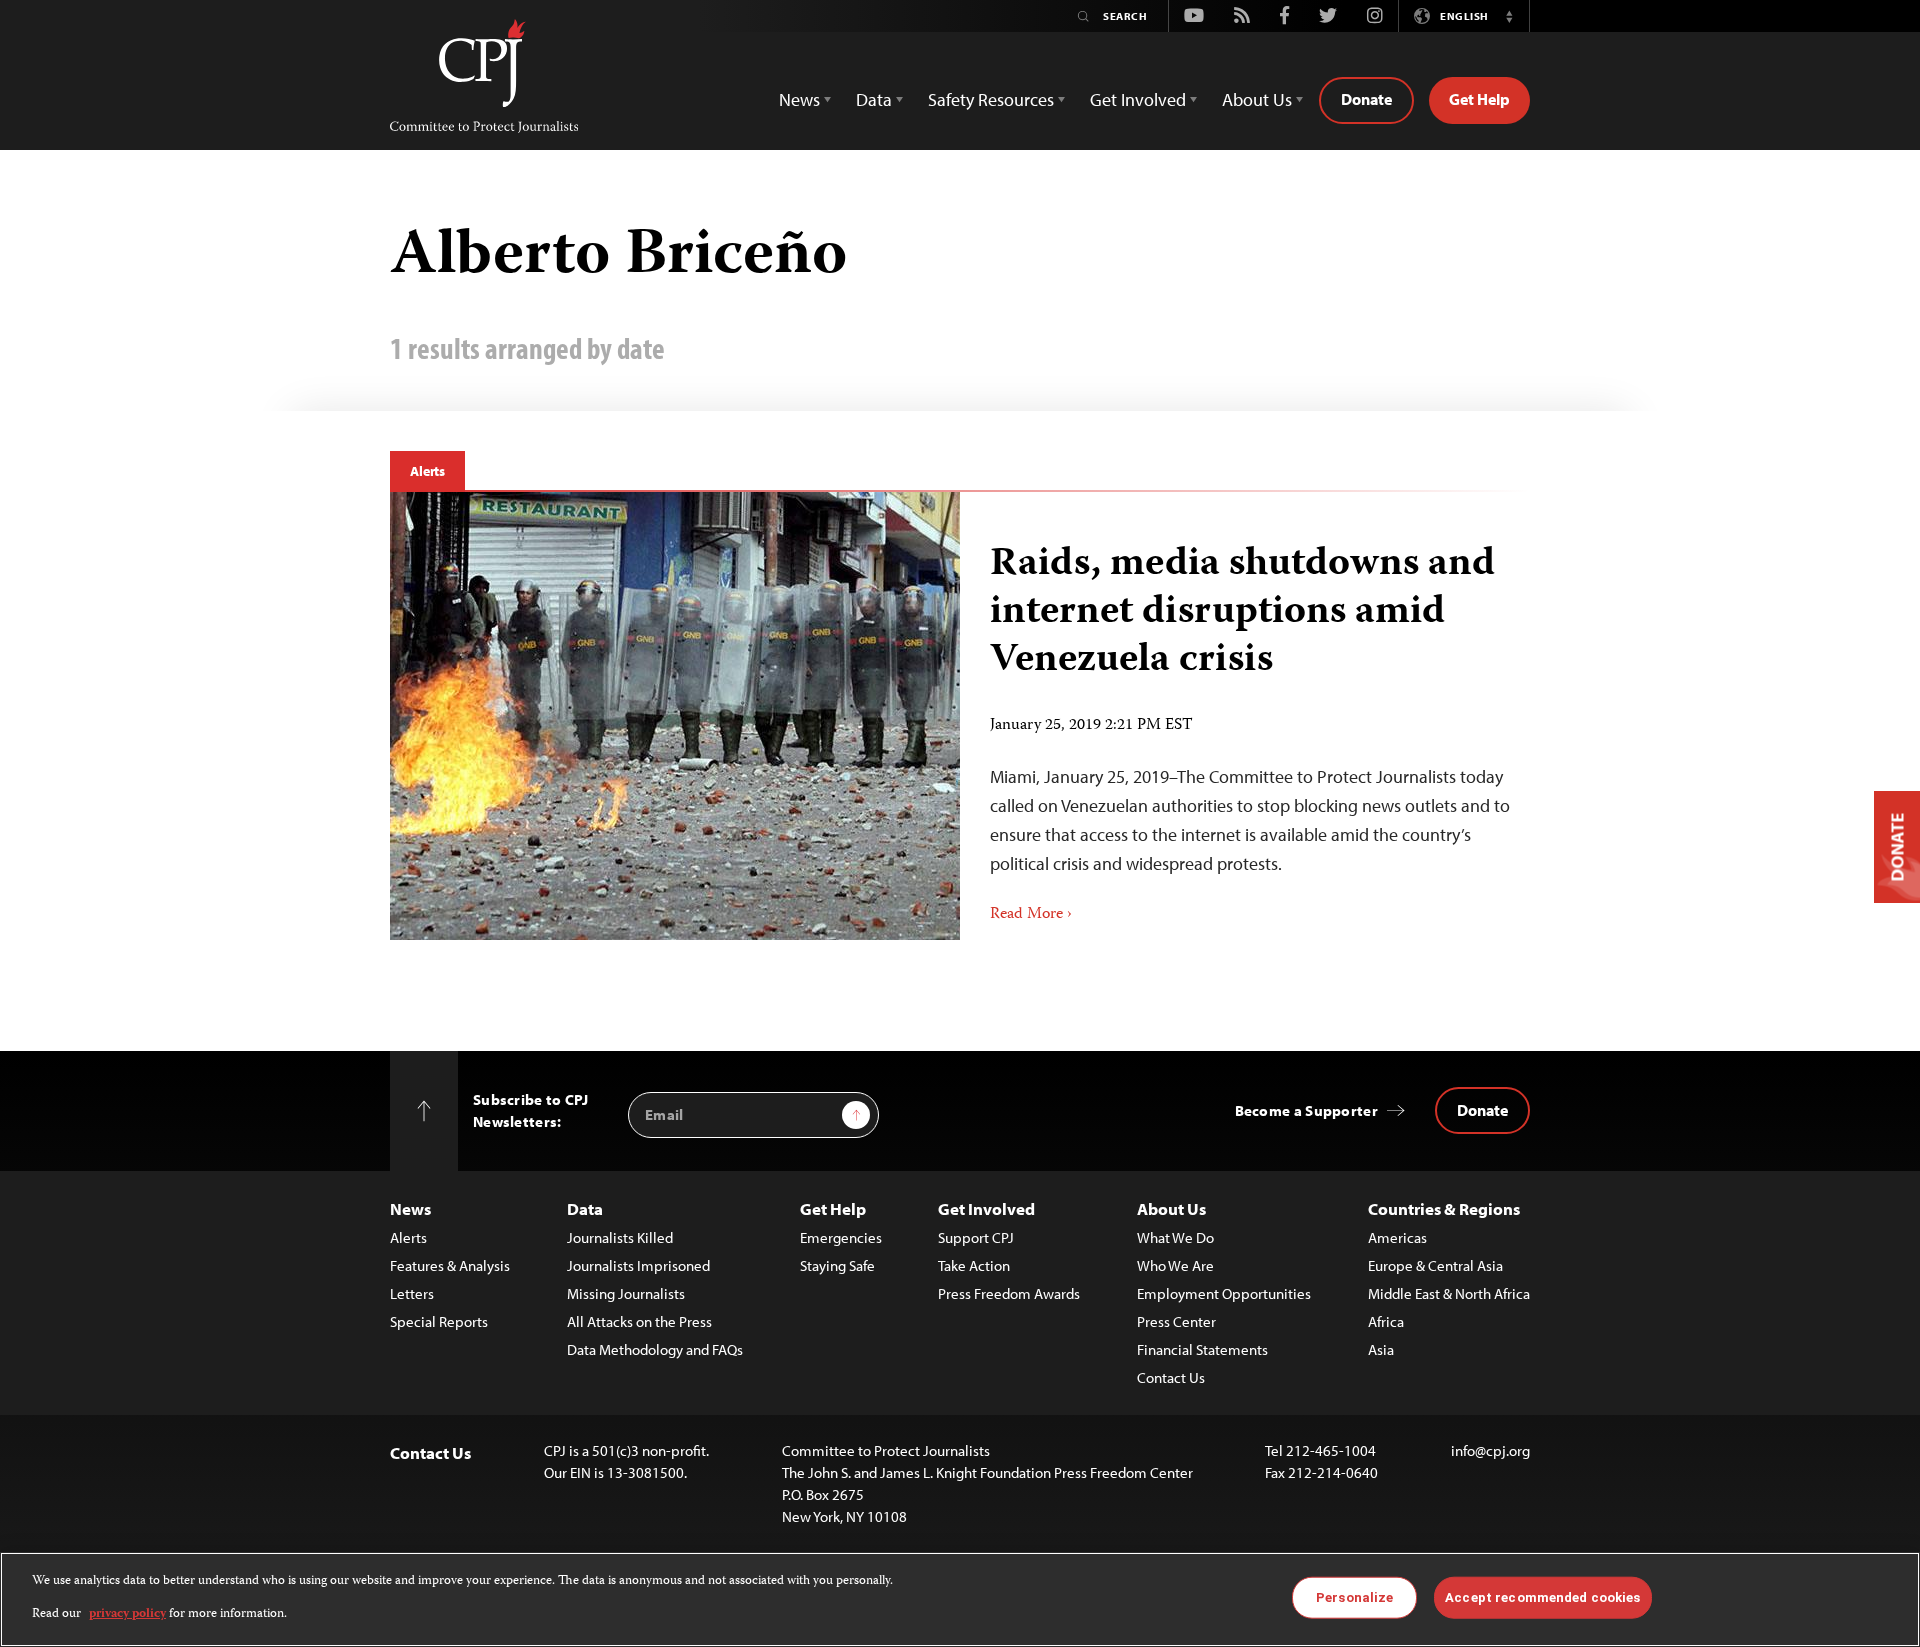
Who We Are (1175, 1265)
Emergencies (841, 1237)
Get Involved (986, 1208)
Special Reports (439, 1321)
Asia (1381, 1349)
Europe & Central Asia (1435, 1265)
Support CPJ (976, 1237)
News (410, 1208)
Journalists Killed (620, 1237)
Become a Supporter (1306, 1110)
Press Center (1176, 1321)
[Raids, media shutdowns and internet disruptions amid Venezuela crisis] (675, 716)
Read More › (1031, 915)
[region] (960, 1599)
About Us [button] (1257, 99)
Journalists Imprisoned (638, 1265)
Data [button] (874, 99)
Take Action (974, 1265)
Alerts (427, 471)
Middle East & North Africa (1449, 1293)
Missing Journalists (626, 1293)
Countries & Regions (1444, 1208)
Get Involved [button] (1138, 99)
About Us (1171, 1208)
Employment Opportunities (1224, 1293)
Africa (1386, 1321)
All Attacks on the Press (639, 1321)
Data (585, 1208)
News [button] (799, 99)
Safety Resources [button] (991, 99)
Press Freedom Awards (1009, 1293)
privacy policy (127, 1613)
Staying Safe (837, 1265)
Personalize (1354, 1597)
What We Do (1175, 1237)
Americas (1397, 1237)
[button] (1509, 16)
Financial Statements (1202, 1349)
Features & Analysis (450, 1265)
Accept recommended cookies (1542, 1597)
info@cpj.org (1490, 1450)
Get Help (1479, 99)
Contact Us (1171, 1377)
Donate (1366, 99)
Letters (412, 1293)
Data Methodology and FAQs (655, 1349)
